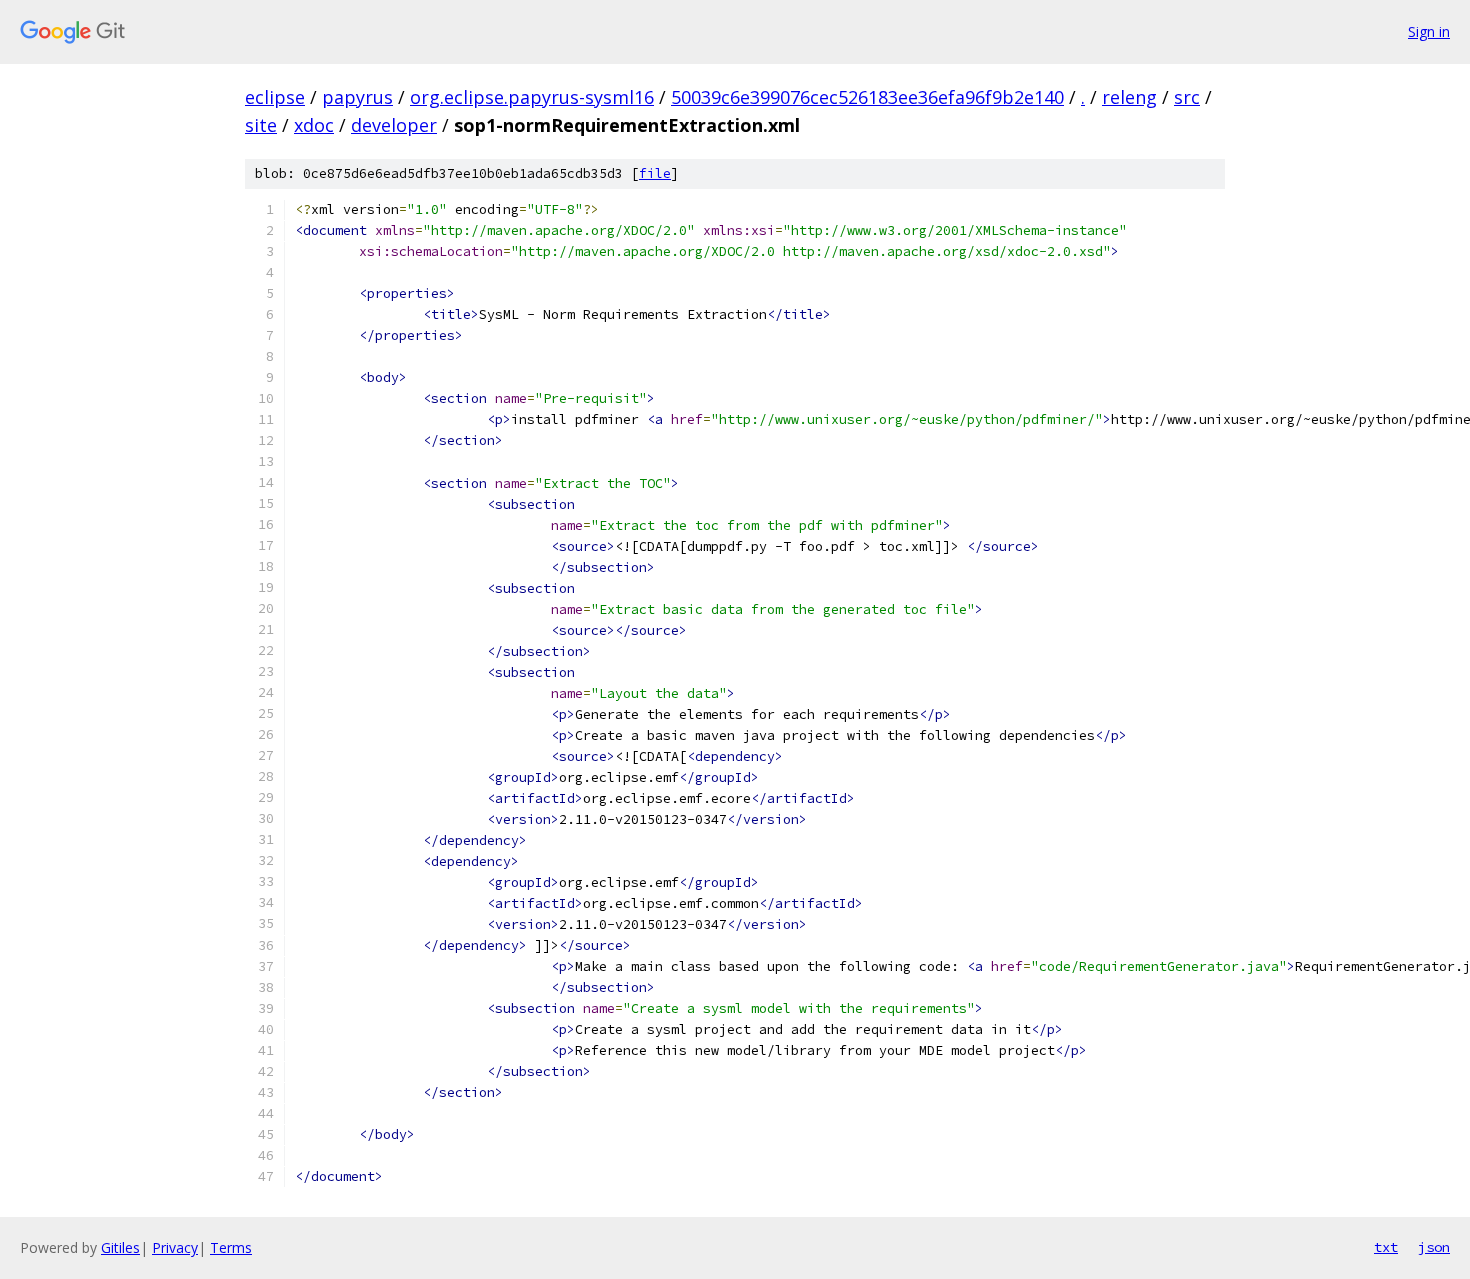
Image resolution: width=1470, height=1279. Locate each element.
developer (394, 125)
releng (1129, 97)
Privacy (175, 1247)
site (261, 125)
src (1187, 97)
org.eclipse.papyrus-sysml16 (532, 97)
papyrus (357, 97)
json (1434, 1247)
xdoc (314, 125)
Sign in (1429, 31)
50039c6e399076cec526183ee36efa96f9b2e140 (867, 97)
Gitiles (120, 1247)
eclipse (275, 97)
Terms (231, 1247)
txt (1386, 1247)
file (655, 173)
